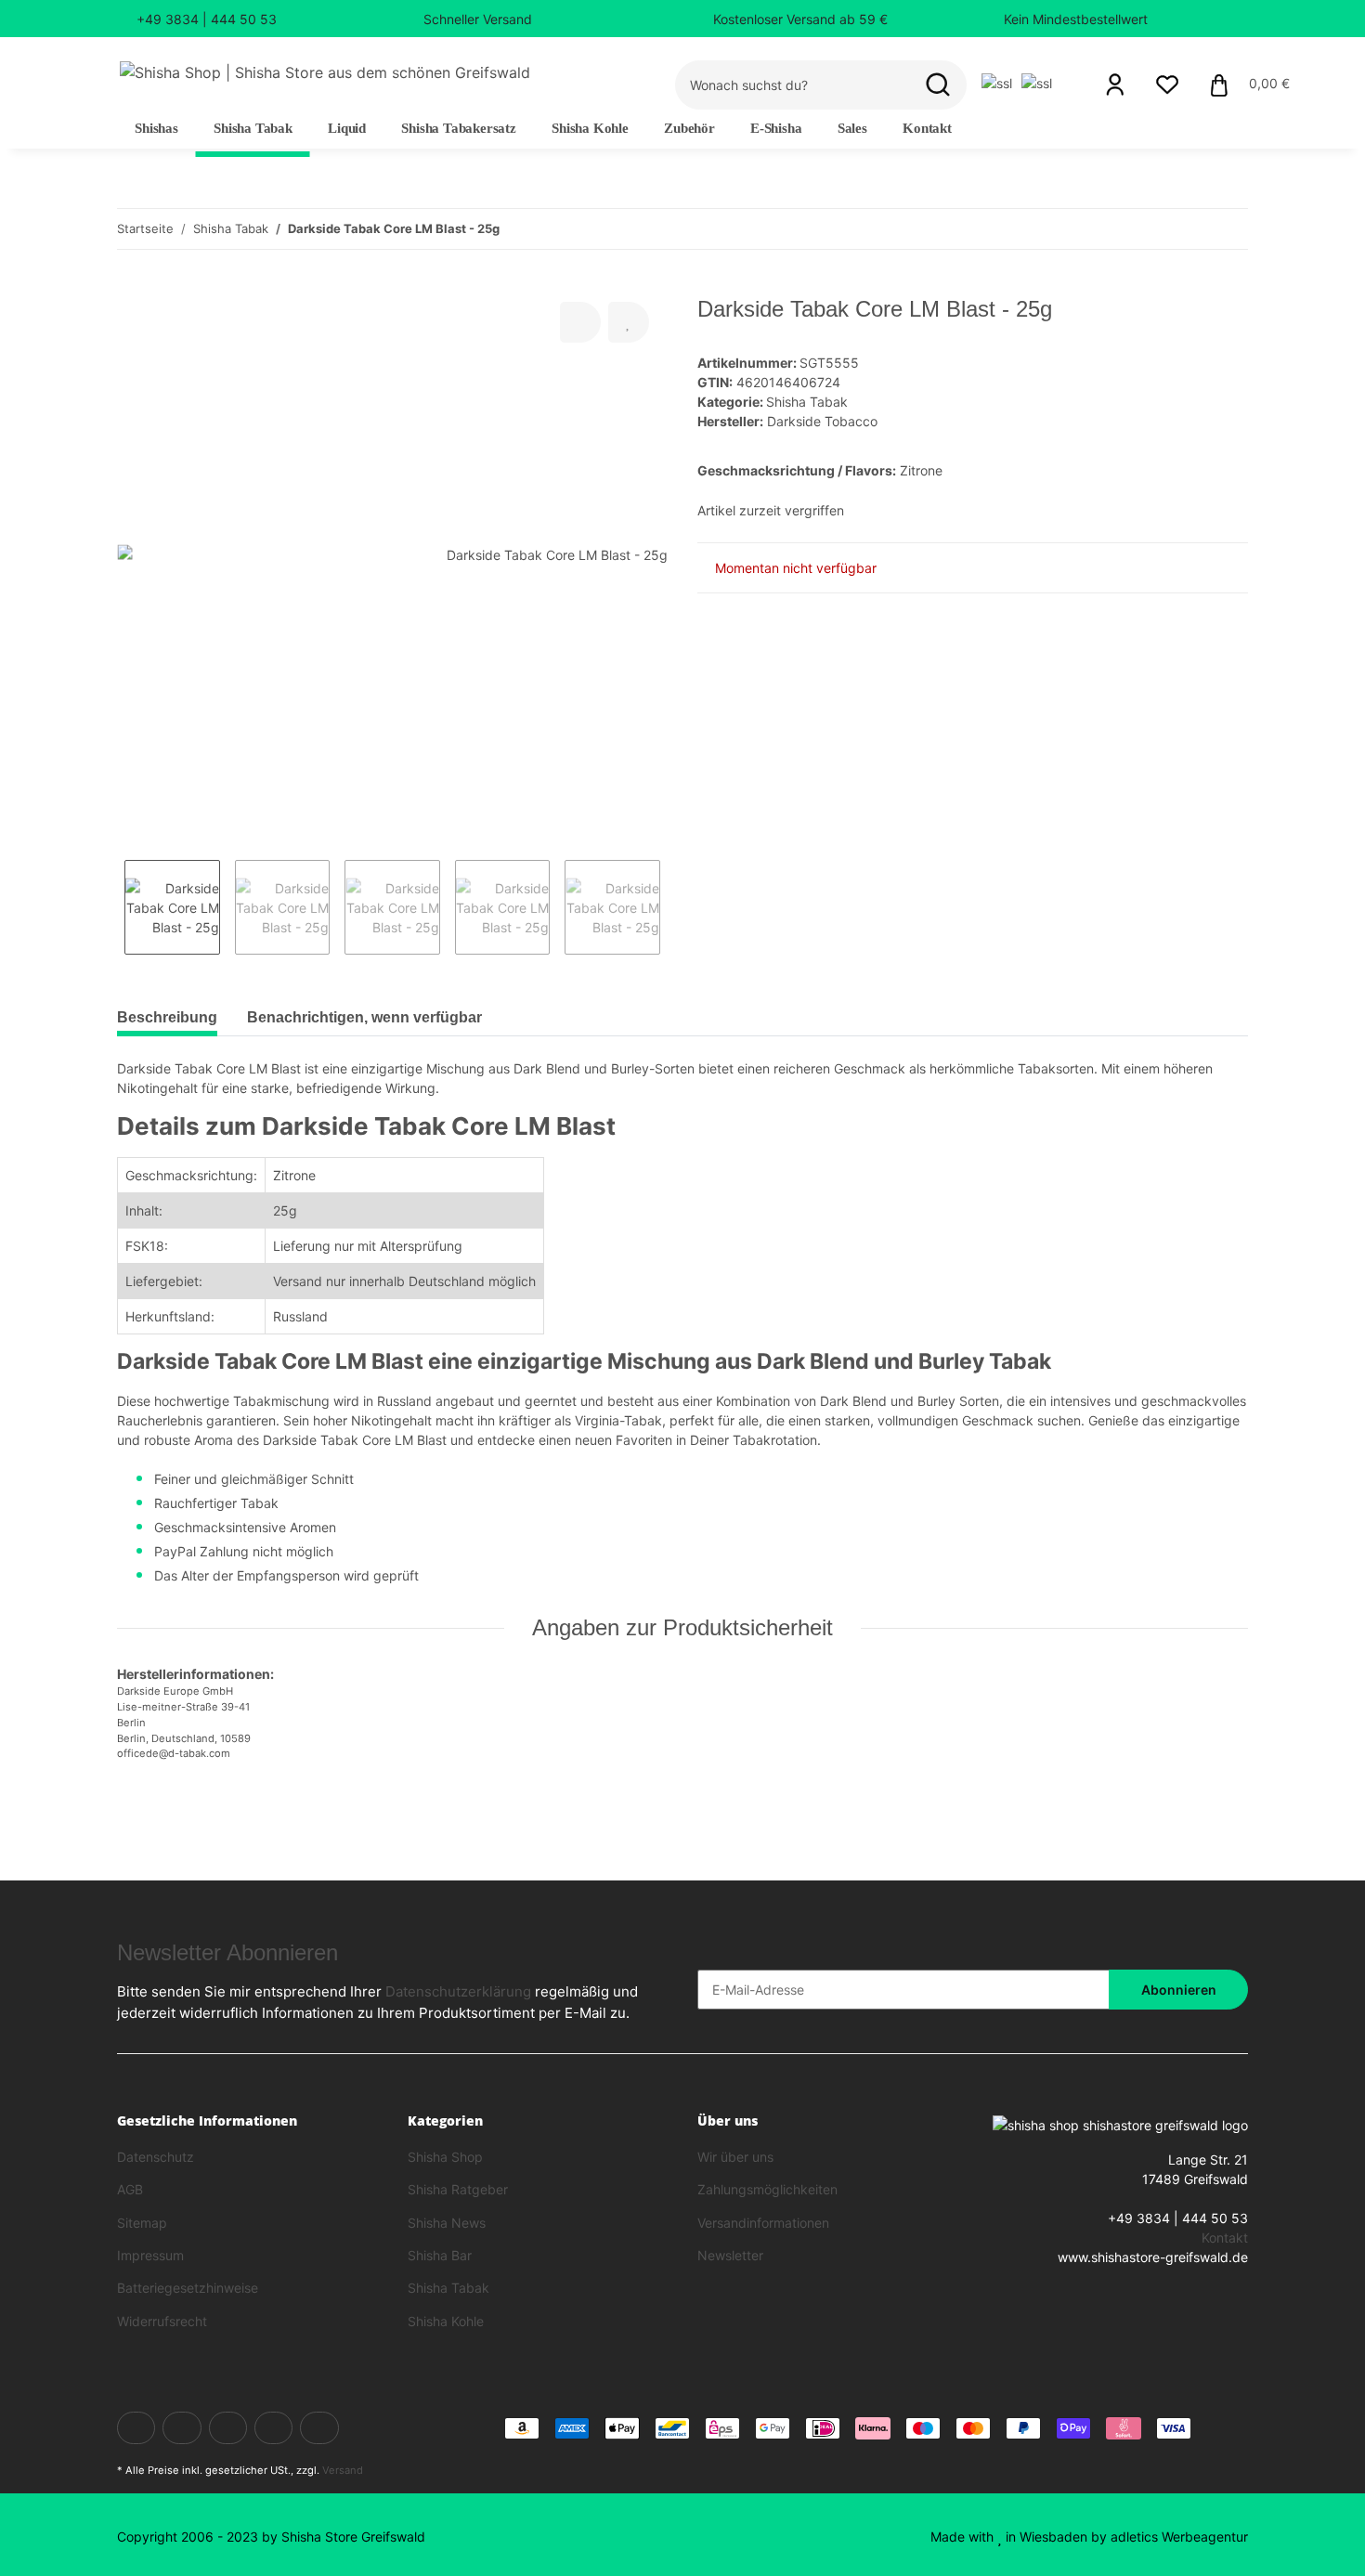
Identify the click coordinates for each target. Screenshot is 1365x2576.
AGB (130, 2189)
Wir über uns (735, 2157)
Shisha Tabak (807, 402)
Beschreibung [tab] (167, 1017)
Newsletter (730, 2255)
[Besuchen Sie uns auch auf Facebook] (136, 2428)
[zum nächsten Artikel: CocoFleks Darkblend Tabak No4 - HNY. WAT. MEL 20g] (1228, 229)
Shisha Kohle (446, 2321)
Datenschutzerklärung (458, 1991)
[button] (1115, 85)
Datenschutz (156, 2157)
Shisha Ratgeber (458, 2189)
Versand (343, 2470)
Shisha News (447, 2223)
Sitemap (142, 2223)
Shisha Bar (440, 2255)
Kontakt (927, 128)
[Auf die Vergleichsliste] (580, 322)
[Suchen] (938, 85)
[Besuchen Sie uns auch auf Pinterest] (273, 2428)
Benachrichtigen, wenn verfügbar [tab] (364, 1017)
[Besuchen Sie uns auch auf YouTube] (228, 2428)
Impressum (150, 2255)
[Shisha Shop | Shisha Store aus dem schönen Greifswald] (325, 72)
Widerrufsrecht (162, 2321)
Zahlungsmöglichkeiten (767, 2189)
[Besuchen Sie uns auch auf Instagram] (319, 2428)
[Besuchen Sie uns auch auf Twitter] (182, 2428)
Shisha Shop (445, 2157)
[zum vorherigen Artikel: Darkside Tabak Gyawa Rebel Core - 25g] (1188, 229)
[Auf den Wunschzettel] (629, 322)
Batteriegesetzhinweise (188, 2288)
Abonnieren (1179, 1990)
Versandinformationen (763, 2223)
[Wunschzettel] (1167, 85)
